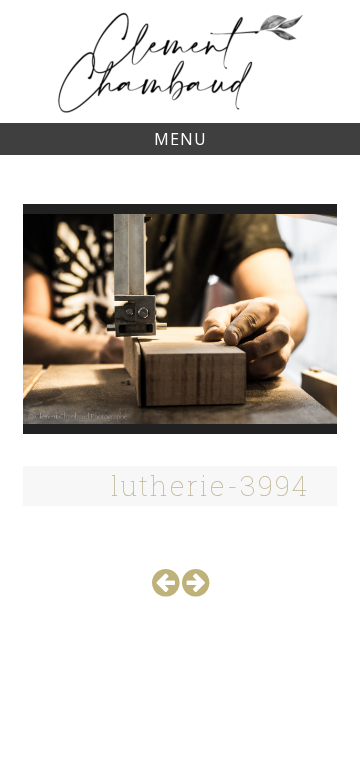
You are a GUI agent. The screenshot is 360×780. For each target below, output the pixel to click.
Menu (180, 139)
